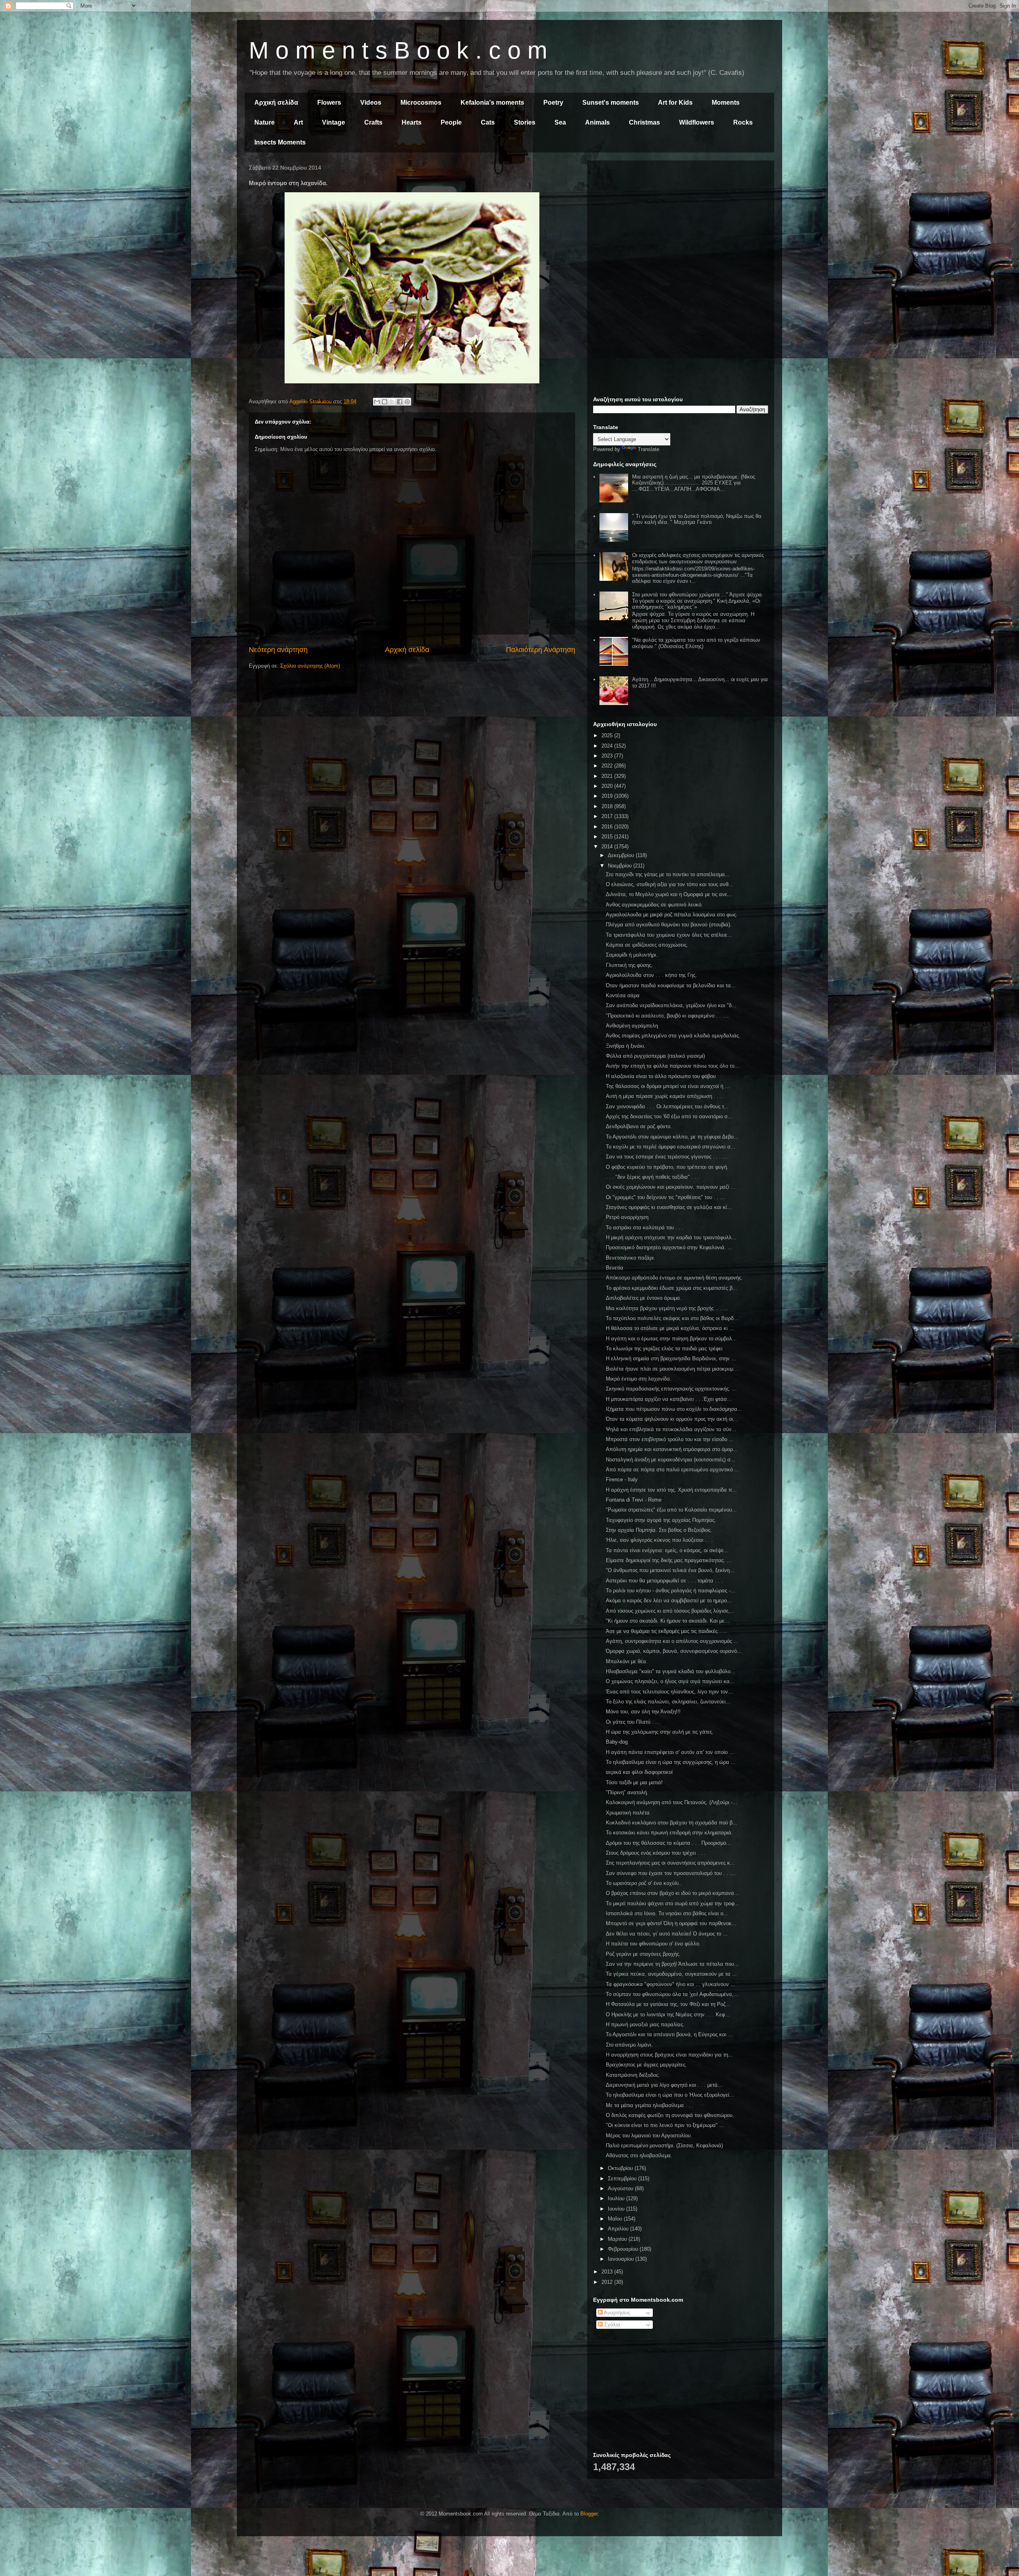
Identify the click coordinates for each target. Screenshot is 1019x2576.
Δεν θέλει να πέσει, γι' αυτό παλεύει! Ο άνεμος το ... (667, 1934)
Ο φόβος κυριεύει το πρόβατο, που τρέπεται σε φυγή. (667, 1167)
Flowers (329, 103)
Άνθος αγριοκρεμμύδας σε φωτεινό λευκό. (654, 905)
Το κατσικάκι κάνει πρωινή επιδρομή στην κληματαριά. (669, 1833)
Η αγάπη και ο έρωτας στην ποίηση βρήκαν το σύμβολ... (671, 1339)
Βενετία (615, 1268)
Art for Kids (675, 103)
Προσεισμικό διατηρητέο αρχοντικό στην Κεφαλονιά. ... (669, 1247)
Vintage (334, 122)
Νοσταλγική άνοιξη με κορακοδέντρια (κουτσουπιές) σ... (671, 1460)
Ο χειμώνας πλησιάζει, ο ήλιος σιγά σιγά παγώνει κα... (670, 1681)
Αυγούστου (621, 2188)
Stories (525, 122)
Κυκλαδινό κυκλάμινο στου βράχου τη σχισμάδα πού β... (672, 1823)
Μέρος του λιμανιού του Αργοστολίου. (649, 2136)
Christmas (644, 122)
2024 (608, 746)
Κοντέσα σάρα (623, 995)
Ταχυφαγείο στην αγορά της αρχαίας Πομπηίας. (661, 1520)
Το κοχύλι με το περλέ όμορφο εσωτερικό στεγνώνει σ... (671, 1147)
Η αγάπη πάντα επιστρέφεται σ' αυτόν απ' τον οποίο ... (670, 1752)
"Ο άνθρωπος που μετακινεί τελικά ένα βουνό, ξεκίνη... (670, 1570)
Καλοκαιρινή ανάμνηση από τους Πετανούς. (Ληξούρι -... (672, 1802)
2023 (608, 756)
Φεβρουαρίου (624, 2249)
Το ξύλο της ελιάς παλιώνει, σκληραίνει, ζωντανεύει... (668, 1702)
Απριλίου (619, 2229)
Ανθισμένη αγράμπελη (632, 1026)
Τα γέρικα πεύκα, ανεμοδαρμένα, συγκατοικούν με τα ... (671, 1974)
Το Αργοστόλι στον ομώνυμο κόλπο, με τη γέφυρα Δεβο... (672, 1137)
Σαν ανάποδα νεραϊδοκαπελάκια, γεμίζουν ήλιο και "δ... (671, 1005)
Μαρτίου (618, 2239)
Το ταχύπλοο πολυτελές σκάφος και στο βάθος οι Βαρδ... (672, 1318)
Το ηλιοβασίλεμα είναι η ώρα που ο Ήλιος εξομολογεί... (670, 2095)
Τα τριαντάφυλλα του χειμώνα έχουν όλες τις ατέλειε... (669, 935)
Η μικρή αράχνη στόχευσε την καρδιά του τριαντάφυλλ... (671, 1237)
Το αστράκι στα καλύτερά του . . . (645, 1227)
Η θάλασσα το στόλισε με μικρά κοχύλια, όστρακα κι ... (670, 1328)
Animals (597, 122)
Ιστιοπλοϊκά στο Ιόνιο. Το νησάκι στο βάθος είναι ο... (667, 1913)
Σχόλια (611, 2325)
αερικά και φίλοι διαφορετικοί (639, 1772)
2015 (608, 837)
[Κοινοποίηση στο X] (392, 402)
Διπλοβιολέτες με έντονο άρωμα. (644, 1298)
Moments (726, 103)
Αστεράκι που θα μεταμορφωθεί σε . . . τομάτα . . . (664, 1581)
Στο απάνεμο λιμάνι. (629, 2045)
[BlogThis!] (385, 402)
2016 (608, 827)
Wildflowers (697, 122)
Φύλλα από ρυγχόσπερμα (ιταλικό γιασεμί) (655, 1056)
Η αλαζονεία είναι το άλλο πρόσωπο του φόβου (661, 1076)
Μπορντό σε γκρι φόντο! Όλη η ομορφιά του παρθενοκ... (671, 1923)
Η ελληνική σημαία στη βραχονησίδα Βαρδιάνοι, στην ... (671, 1358)
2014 (608, 847)
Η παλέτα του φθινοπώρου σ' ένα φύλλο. (653, 1944)
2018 (608, 806)
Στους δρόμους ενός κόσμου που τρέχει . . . (656, 1853)
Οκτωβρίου (621, 2168)
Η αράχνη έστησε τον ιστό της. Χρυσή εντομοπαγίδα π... (671, 1490)
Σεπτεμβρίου (623, 2179)
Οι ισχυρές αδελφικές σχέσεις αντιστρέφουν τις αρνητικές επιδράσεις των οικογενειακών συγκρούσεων (698, 558)
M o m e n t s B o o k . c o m (398, 50)
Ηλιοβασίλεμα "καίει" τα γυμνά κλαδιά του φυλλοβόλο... (671, 1671)
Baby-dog (617, 1742)
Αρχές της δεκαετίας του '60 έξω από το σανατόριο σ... (669, 1116)
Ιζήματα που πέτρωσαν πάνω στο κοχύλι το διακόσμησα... (674, 1409)
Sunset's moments (611, 103)
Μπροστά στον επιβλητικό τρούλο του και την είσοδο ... (670, 1439)
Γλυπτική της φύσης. (629, 965)
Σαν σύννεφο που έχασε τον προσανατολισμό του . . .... (671, 1873)
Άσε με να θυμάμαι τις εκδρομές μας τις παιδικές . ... (667, 1631)
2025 (608, 735)
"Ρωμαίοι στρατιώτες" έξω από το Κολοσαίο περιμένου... (671, 1510)
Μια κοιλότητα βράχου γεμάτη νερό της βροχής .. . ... (667, 1308)
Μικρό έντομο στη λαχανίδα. (639, 1379)
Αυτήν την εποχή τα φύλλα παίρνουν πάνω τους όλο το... (673, 1066)
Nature (265, 122)
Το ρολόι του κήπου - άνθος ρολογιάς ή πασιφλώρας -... (671, 1591)
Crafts (373, 122)
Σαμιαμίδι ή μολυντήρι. (632, 955)
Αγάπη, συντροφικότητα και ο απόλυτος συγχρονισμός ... (672, 1641)
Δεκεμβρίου (622, 855)
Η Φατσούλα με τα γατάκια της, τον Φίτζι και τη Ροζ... (668, 2004)
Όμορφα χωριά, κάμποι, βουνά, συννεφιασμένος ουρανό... (674, 1651)
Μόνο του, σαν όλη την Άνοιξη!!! (643, 1712)
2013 (608, 2272)
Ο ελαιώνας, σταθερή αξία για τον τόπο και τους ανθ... (670, 884)
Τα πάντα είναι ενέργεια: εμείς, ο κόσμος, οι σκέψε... (667, 1550)
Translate (648, 449)
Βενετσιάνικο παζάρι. (631, 1258)
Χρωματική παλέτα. (629, 1813)
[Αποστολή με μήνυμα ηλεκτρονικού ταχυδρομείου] (377, 402)
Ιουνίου (617, 2209)
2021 (608, 776)
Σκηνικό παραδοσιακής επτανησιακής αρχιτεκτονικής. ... (671, 1389)
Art (298, 122)
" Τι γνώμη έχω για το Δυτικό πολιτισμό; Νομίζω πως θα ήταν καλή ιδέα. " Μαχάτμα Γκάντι (697, 519)
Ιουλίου (617, 2198)
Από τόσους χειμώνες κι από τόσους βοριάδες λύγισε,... (670, 1611)
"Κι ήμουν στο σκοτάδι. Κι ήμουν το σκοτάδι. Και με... (668, 1621)
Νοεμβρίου (621, 866)
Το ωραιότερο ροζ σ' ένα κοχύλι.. (644, 1883)
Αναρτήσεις (616, 2313)
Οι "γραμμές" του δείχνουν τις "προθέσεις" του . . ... (665, 1197)
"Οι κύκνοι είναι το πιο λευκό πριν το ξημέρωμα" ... (665, 2125)
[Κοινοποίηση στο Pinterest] (407, 402)
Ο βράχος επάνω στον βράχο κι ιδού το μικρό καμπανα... (672, 1893)
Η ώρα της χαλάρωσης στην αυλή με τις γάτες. (660, 1732)
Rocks (743, 122)
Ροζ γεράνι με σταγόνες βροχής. (643, 1954)
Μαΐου (616, 2219)
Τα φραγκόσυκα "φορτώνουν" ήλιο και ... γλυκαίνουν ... (671, 1984)
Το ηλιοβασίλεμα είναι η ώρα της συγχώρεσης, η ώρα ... (671, 1762)
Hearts (412, 122)
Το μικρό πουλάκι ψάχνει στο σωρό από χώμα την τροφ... (673, 1903)
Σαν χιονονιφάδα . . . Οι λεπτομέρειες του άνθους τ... (667, 1106)
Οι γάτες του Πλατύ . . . (633, 1722)
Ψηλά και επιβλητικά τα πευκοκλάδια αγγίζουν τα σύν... (671, 1429)
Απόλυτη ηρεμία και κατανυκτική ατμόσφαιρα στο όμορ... (672, 1449)
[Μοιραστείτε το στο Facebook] (400, 402)
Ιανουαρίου (622, 2259)
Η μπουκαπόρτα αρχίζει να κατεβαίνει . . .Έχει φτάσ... (669, 1399)
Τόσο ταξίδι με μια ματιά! (634, 1782)
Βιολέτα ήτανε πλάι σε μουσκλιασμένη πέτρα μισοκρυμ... (672, 1369)
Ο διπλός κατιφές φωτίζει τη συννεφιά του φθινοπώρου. (670, 2115)
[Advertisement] (681, 222)
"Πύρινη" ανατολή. (627, 1792)
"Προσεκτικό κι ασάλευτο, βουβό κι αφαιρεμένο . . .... (667, 1016)
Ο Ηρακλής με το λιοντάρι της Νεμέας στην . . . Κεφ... (668, 2015)
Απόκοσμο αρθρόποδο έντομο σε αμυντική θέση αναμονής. (674, 1278)
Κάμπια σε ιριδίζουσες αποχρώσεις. (647, 945)
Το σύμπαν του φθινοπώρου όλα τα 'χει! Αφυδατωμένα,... (672, 1994)
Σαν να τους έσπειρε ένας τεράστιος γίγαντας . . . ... (667, 1157)
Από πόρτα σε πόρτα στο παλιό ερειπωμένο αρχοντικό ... (673, 1470)
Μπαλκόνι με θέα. (627, 1661)
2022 (608, 766)
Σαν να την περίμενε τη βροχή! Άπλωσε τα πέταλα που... (672, 1964)
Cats (488, 122)
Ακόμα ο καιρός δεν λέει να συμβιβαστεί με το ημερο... (669, 1600)
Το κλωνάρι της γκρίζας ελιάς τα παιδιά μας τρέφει (664, 1349)
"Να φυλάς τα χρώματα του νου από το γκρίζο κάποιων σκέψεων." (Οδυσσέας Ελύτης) (696, 643)
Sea (560, 122)
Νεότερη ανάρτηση (278, 650)
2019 (608, 796)
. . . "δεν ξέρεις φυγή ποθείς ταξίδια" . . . (653, 1177)
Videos (371, 103)
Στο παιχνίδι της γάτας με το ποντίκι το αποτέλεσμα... (668, 874)
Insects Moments (280, 142)
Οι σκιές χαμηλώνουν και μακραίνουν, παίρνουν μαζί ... (671, 1187)
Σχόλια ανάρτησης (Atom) (310, 666)
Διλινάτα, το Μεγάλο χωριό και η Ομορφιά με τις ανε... (669, 894)
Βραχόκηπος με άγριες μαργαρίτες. (646, 2065)
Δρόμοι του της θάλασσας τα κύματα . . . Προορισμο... (668, 1843)
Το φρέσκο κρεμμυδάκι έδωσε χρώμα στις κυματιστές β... (672, 1288)
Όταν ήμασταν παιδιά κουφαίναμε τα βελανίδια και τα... (671, 985)
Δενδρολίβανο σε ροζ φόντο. (639, 1126)
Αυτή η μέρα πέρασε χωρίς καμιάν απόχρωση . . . (664, 1096)
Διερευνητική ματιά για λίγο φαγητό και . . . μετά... (664, 2085)
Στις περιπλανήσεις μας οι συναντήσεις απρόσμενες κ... (670, 1863)
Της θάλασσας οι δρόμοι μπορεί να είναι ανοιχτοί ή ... (668, 1086)
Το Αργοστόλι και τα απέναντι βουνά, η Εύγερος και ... (669, 2034)
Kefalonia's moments (492, 103)
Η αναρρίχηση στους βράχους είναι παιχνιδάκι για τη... (669, 2055)
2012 (608, 2282)
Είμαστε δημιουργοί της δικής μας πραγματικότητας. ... (669, 1560)
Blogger (589, 2514)
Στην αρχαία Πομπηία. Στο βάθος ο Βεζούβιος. (659, 1530)
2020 (608, 786)
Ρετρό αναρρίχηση (627, 1217)
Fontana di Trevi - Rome (634, 1500)
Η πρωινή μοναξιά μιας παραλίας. (645, 2024)
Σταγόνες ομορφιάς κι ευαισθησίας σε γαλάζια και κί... (669, 1207)
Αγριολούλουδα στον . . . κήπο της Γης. (651, 975)
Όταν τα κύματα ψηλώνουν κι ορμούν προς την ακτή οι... (672, 1419)
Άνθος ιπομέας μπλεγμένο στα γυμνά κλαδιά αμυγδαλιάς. (673, 1036)
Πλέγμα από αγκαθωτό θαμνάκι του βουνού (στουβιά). (669, 925)
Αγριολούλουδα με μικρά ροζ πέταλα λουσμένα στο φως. (672, 915)
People (451, 122)
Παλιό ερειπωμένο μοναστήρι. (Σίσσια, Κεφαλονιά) (664, 2145)
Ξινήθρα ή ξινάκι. (626, 1046)
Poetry (553, 103)
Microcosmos (421, 103)
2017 (608, 816)
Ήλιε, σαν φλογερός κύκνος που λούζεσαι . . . (659, 1540)
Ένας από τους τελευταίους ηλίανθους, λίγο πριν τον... (669, 1692)
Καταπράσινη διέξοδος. (633, 2075)
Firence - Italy (622, 1479)
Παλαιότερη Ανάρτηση (541, 650)
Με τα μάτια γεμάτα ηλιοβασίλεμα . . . (650, 2105)
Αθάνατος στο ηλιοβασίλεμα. (639, 2155)
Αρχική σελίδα (276, 103)
